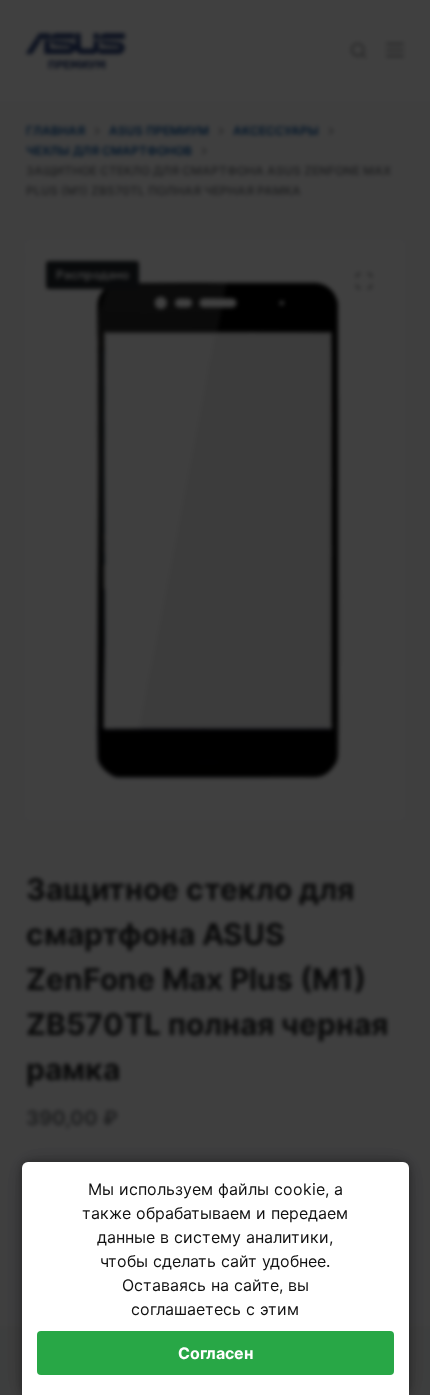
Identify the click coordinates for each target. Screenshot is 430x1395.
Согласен (215, 1353)
